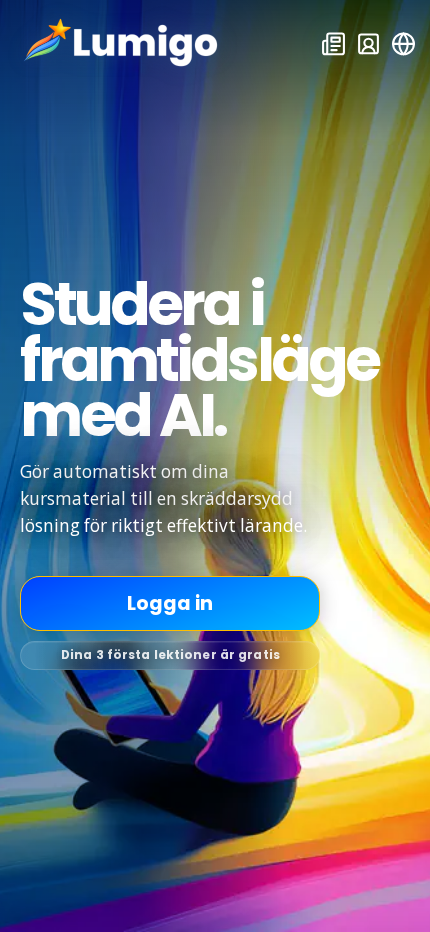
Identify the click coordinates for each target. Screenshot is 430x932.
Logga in (170, 603)
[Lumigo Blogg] (333, 43)
